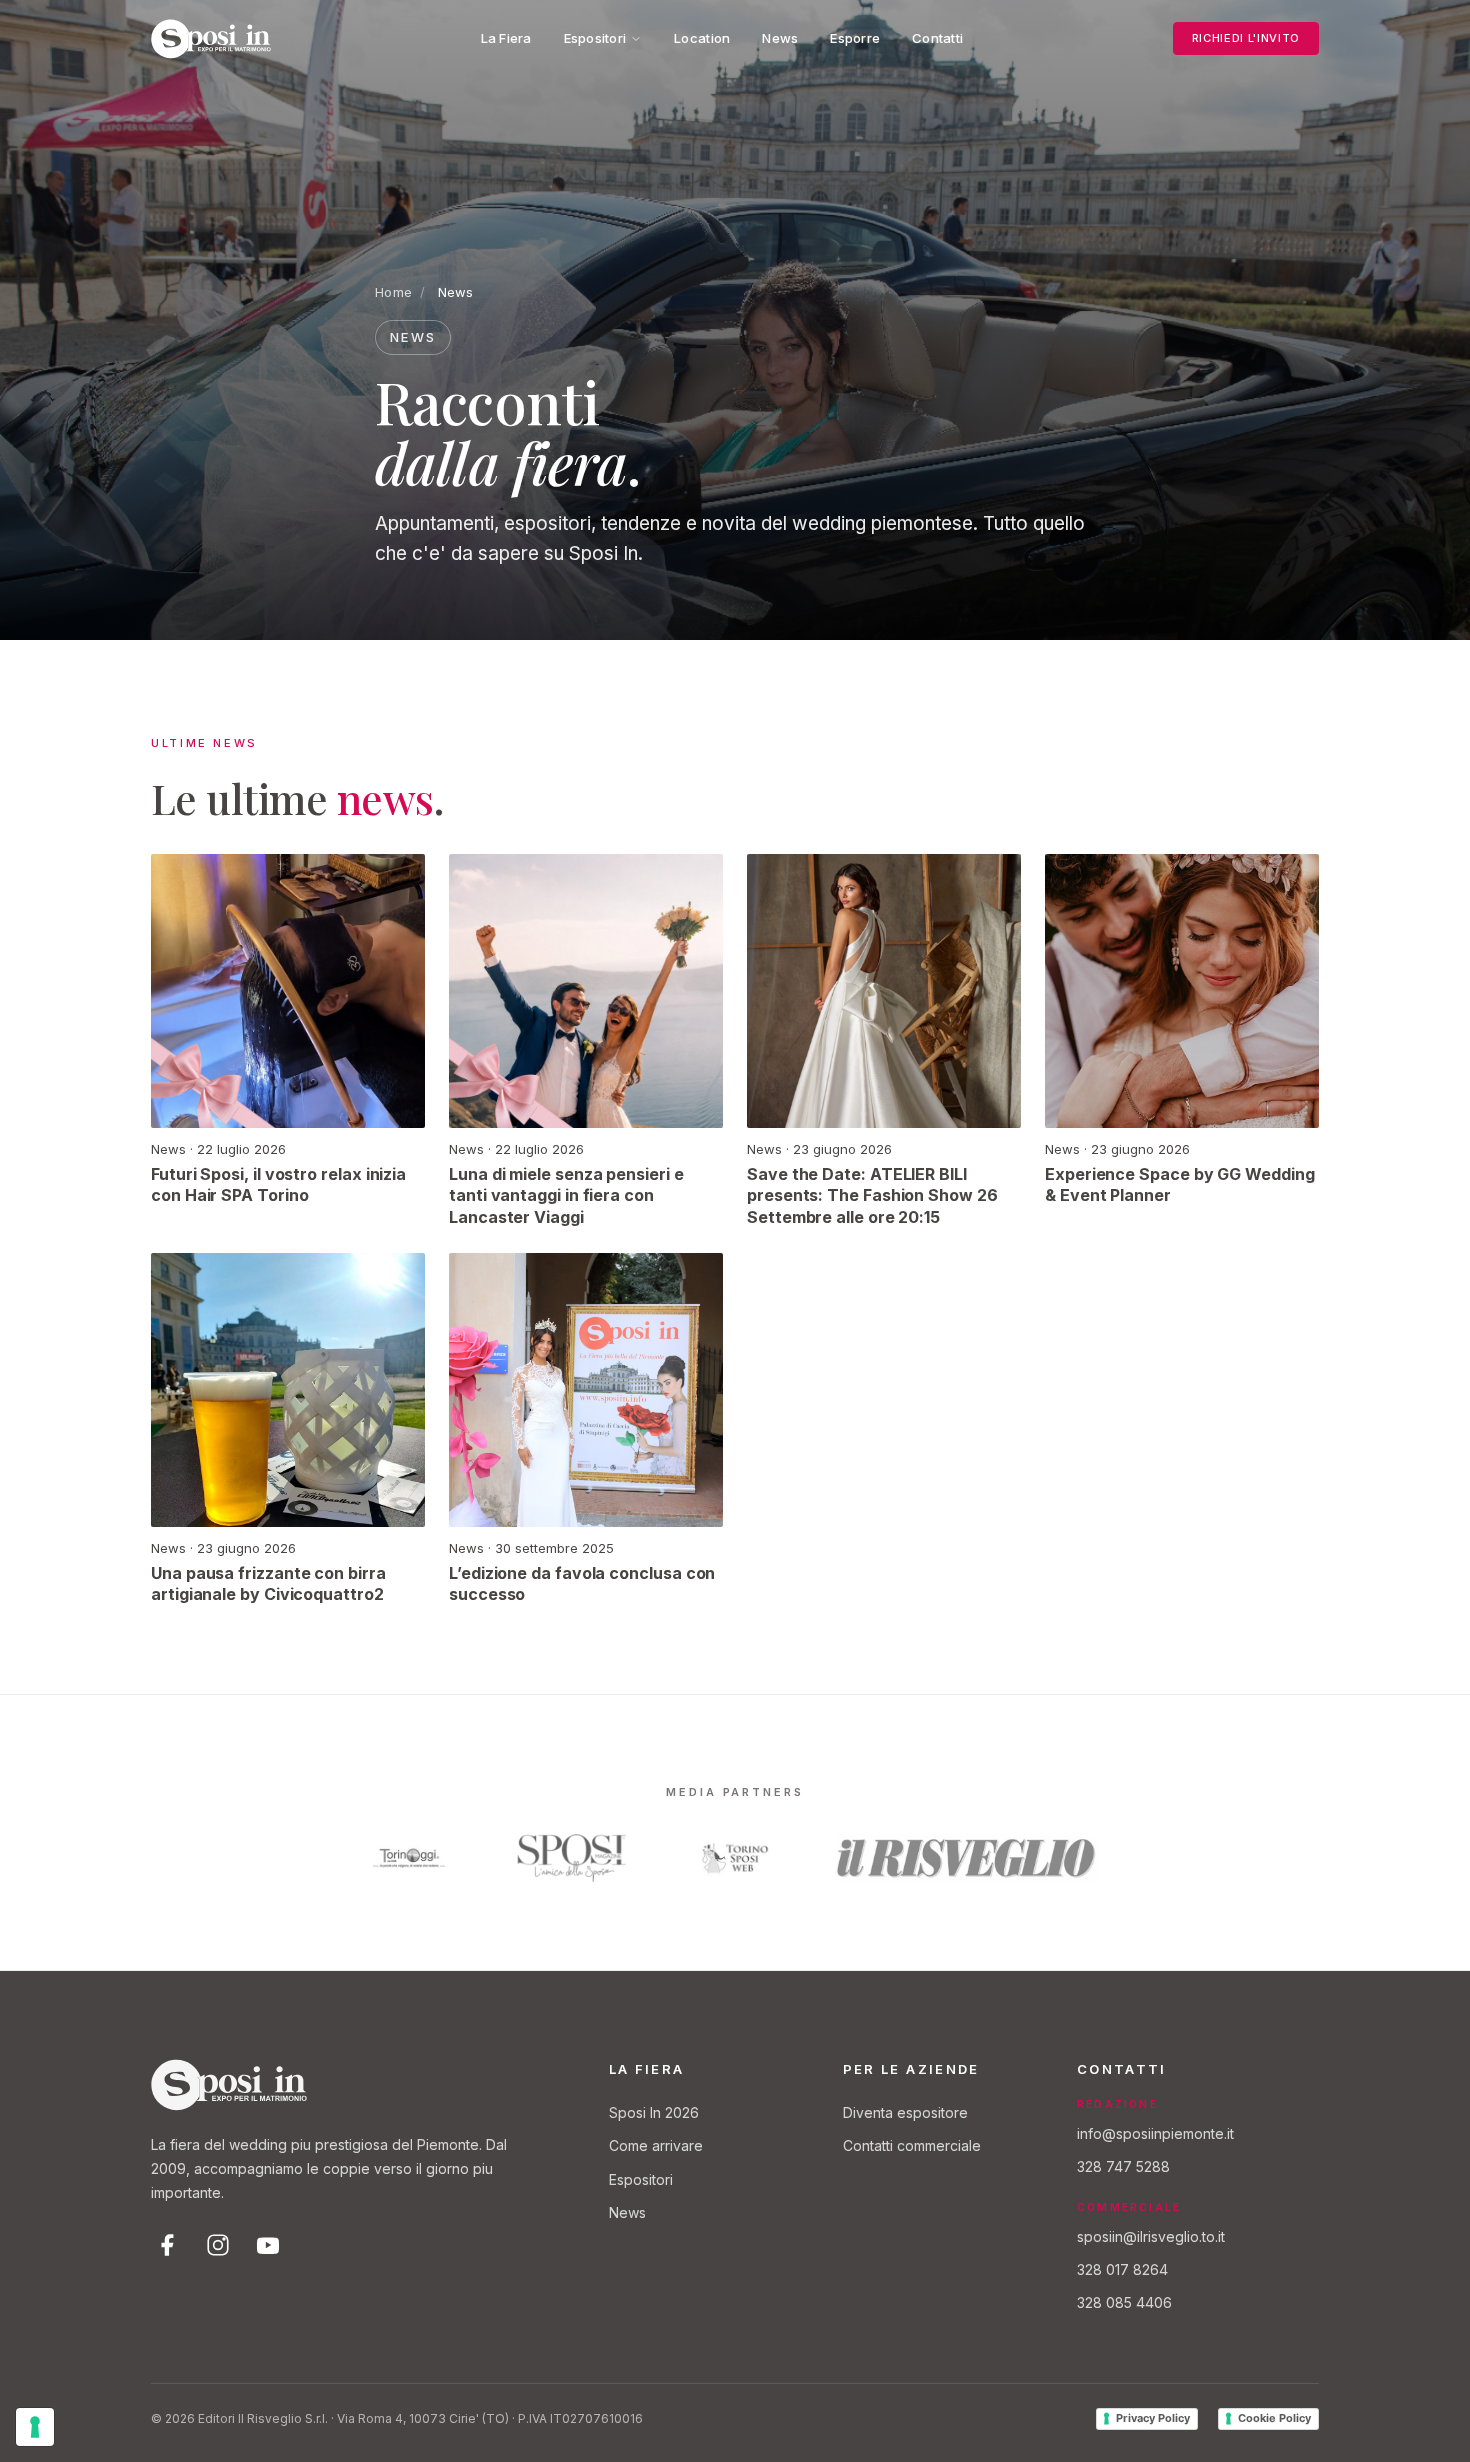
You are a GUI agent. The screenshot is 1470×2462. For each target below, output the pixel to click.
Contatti (937, 38)
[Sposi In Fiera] (229, 2085)
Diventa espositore (905, 2112)
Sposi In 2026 (654, 2112)
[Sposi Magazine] (572, 1858)
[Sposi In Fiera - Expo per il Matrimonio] (211, 39)
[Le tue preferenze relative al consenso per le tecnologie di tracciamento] (35, 2427)
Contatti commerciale (912, 2145)
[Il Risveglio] (966, 1858)
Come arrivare (656, 2145)
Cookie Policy (1274, 2418)
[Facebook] (168, 2245)
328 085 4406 (1124, 2302)
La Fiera (506, 38)
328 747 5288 (1123, 2166)
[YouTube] (268, 2245)
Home (393, 292)
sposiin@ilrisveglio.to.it (1151, 2236)
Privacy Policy (1153, 2418)
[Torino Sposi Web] (735, 1858)
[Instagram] (218, 2245)
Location (702, 38)
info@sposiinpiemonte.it (1155, 2133)
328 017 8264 (1122, 2269)
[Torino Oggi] (409, 1858)
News (780, 38)
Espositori (595, 38)
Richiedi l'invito (1246, 38)
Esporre (855, 38)
